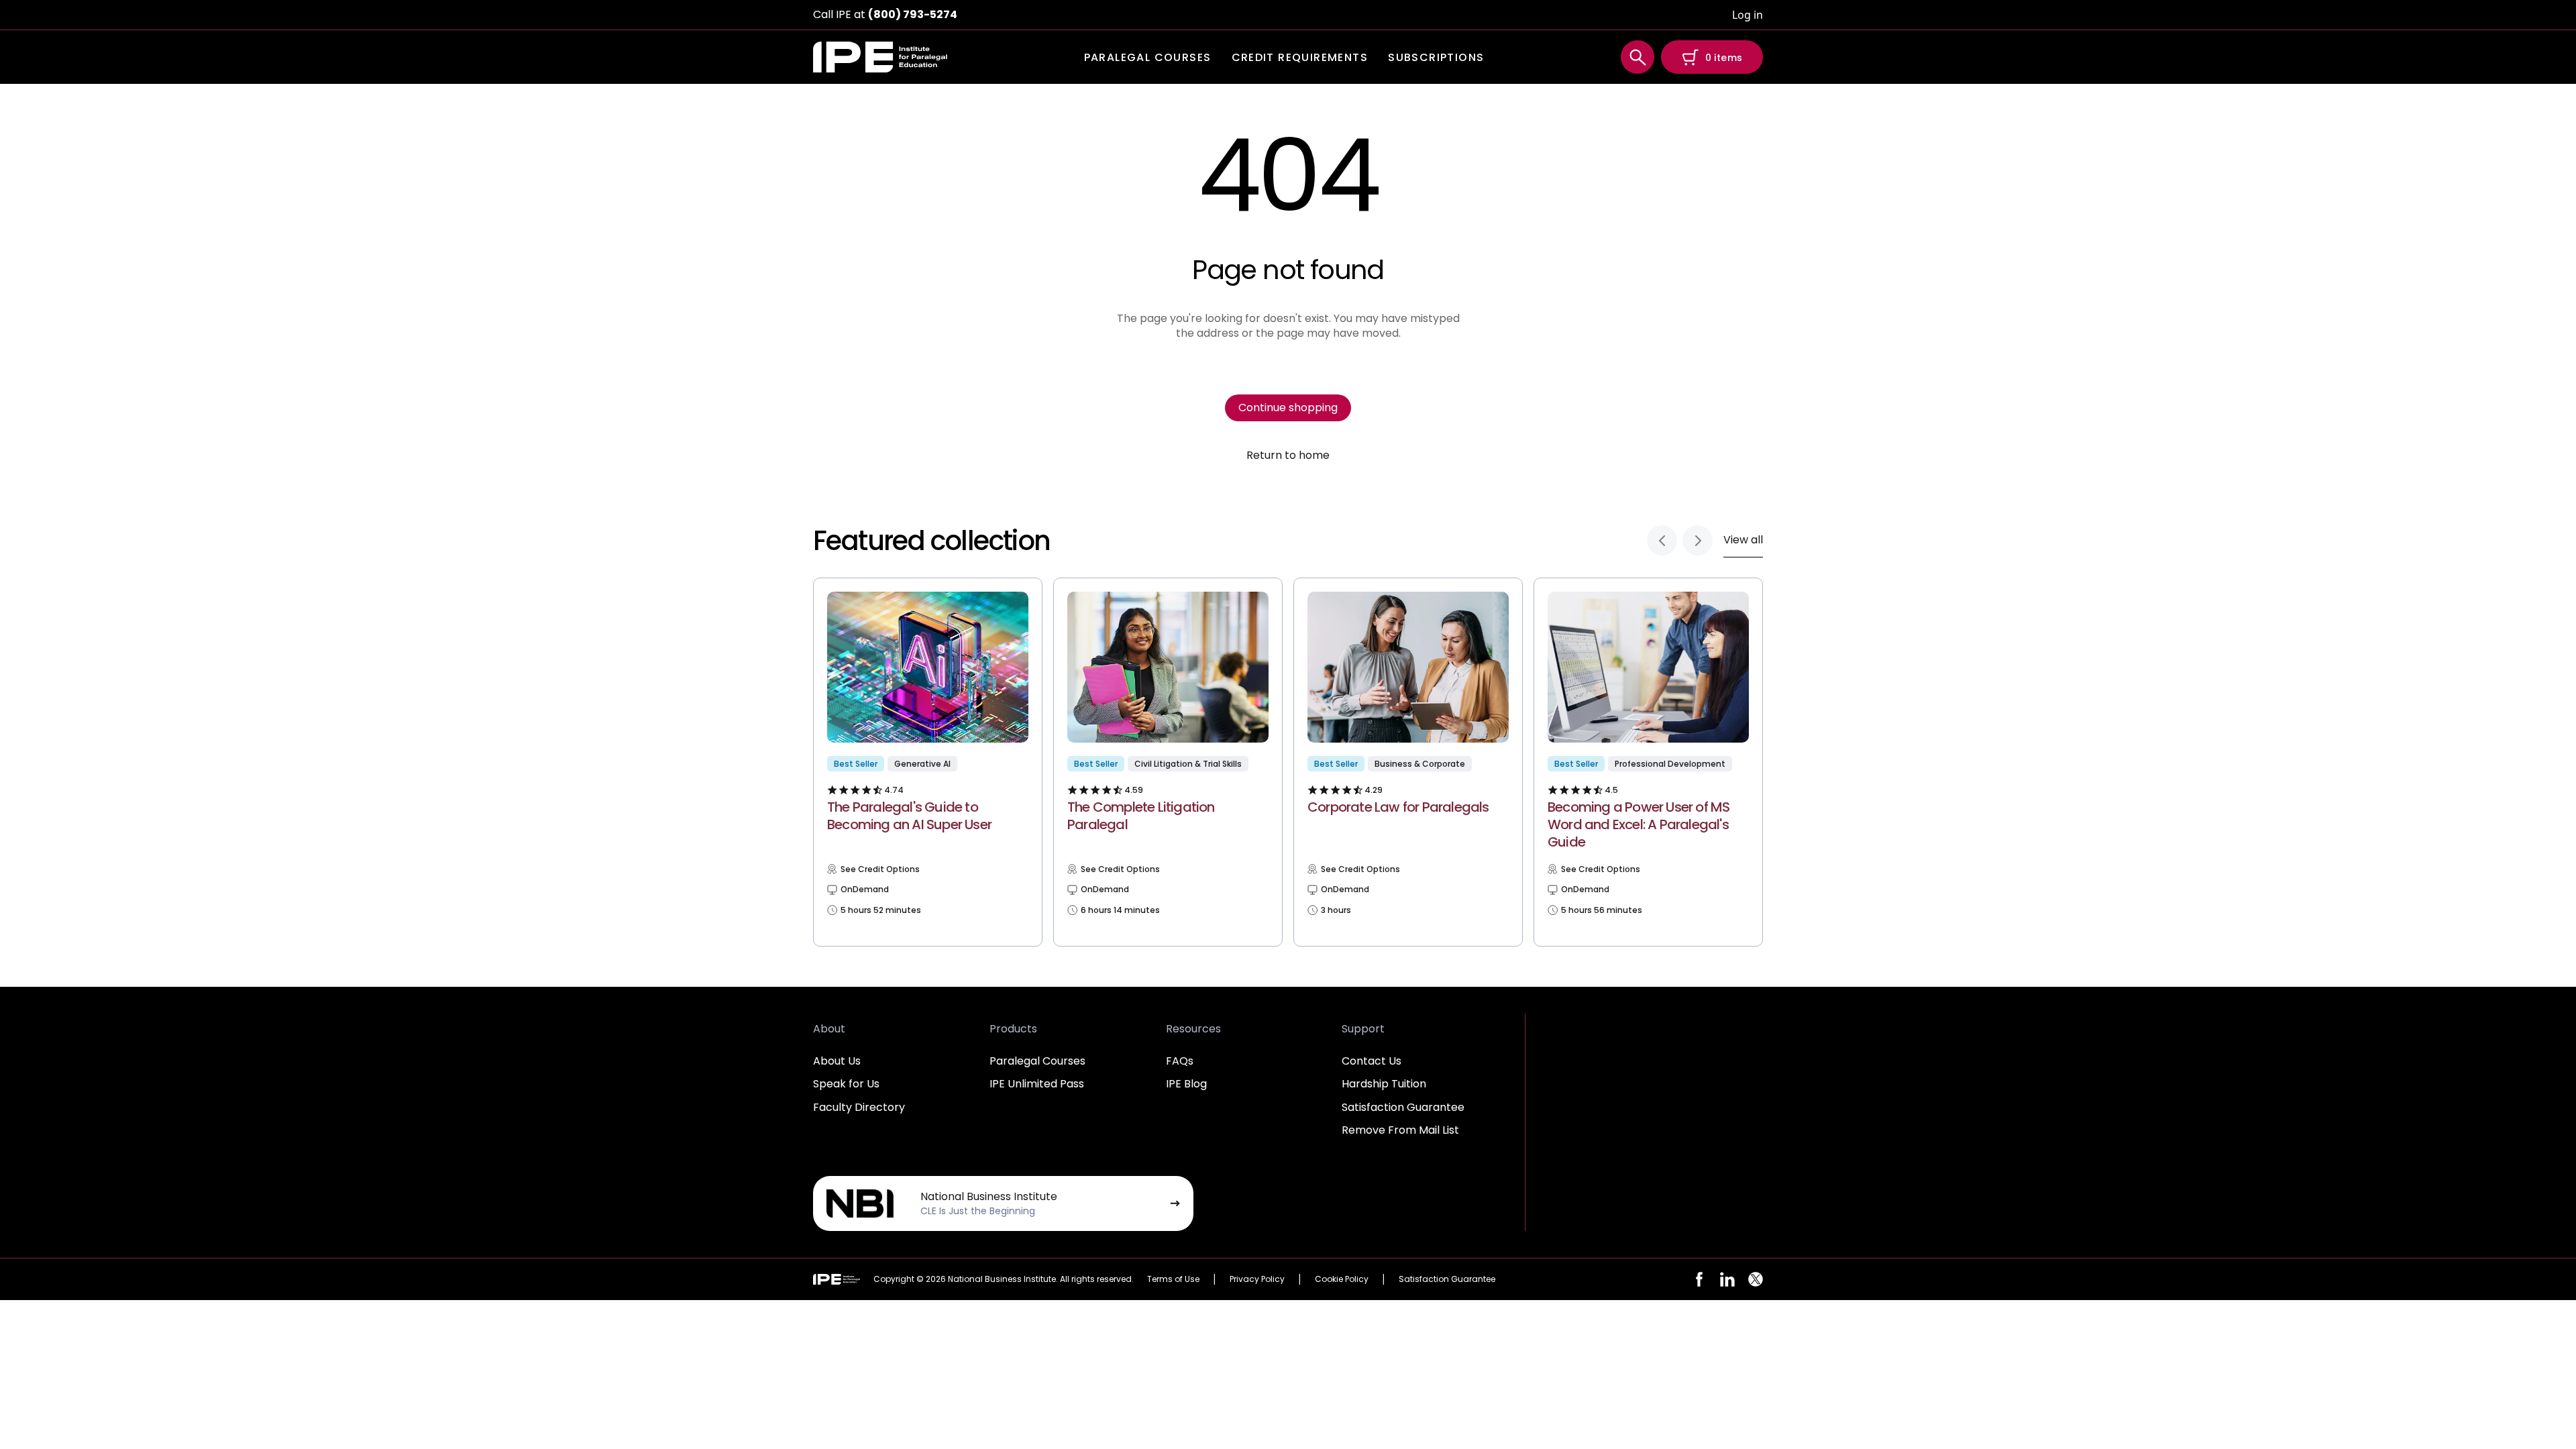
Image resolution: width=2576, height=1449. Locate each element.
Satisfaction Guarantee (1403, 1107)
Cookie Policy (1342, 1279)
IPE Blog (1186, 1084)
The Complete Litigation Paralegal (1141, 816)
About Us (837, 1061)
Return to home (1288, 455)
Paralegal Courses (1037, 1061)
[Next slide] (1698, 540)
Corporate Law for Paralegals (1398, 807)
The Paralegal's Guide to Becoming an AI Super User (909, 816)
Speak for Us (846, 1084)
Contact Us (1372, 1061)
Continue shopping (1288, 408)
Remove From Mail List (1400, 1130)
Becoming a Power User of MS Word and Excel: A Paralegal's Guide (1639, 824)
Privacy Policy (1257, 1279)
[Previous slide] (1662, 540)
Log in (1748, 15)
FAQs (1180, 1061)
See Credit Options (880, 869)
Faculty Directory (859, 1107)
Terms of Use (1173, 1279)
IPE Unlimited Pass (1037, 1084)
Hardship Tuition (1384, 1084)
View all (1743, 540)
